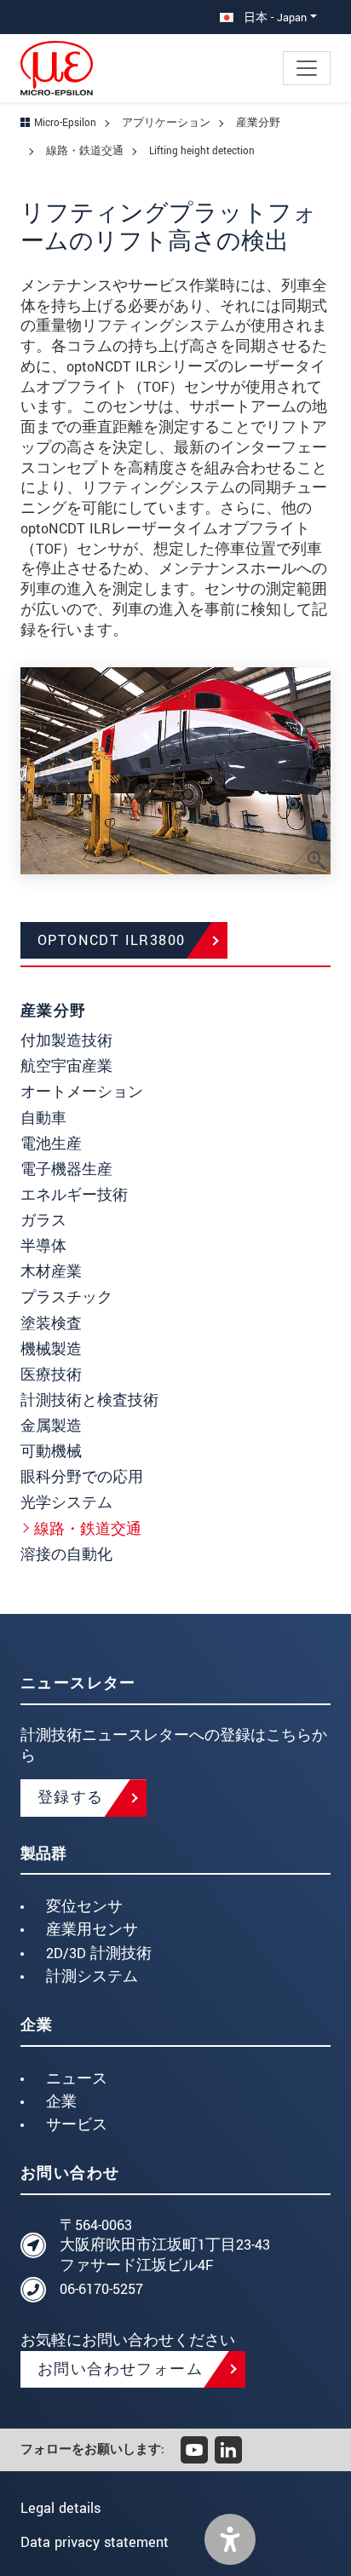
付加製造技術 (66, 1041)
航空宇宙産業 (66, 1066)
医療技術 (51, 1375)
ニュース (77, 2079)
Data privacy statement (95, 2542)
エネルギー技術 (74, 1195)
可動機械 (51, 1452)
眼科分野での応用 (82, 1477)
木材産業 (51, 1272)
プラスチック (66, 1297)
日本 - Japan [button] (273, 17)
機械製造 (51, 1349)
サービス (77, 2125)
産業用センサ (92, 1930)
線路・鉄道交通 (88, 1529)
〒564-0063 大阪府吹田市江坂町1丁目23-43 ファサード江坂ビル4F (165, 2246)
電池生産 (51, 1144)
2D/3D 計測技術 (99, 1954)
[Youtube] (194, 2450)
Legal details (60, 2508)
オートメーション (82, 1092)
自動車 (43, 1118)
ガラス (43, 1221)
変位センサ (84, 1907)
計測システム (92, 1977)
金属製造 (51, 1426)
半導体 (43, 1246)
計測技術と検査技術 (89, 1400)
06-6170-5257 (101, 2289)
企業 (61, 2102)
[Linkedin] (228, 2450)
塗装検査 (51, 1324)
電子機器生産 (66, 1170)
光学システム (66, 1503)
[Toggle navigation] (307, 68)
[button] (230, 2539)
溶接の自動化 (66, 1555)
